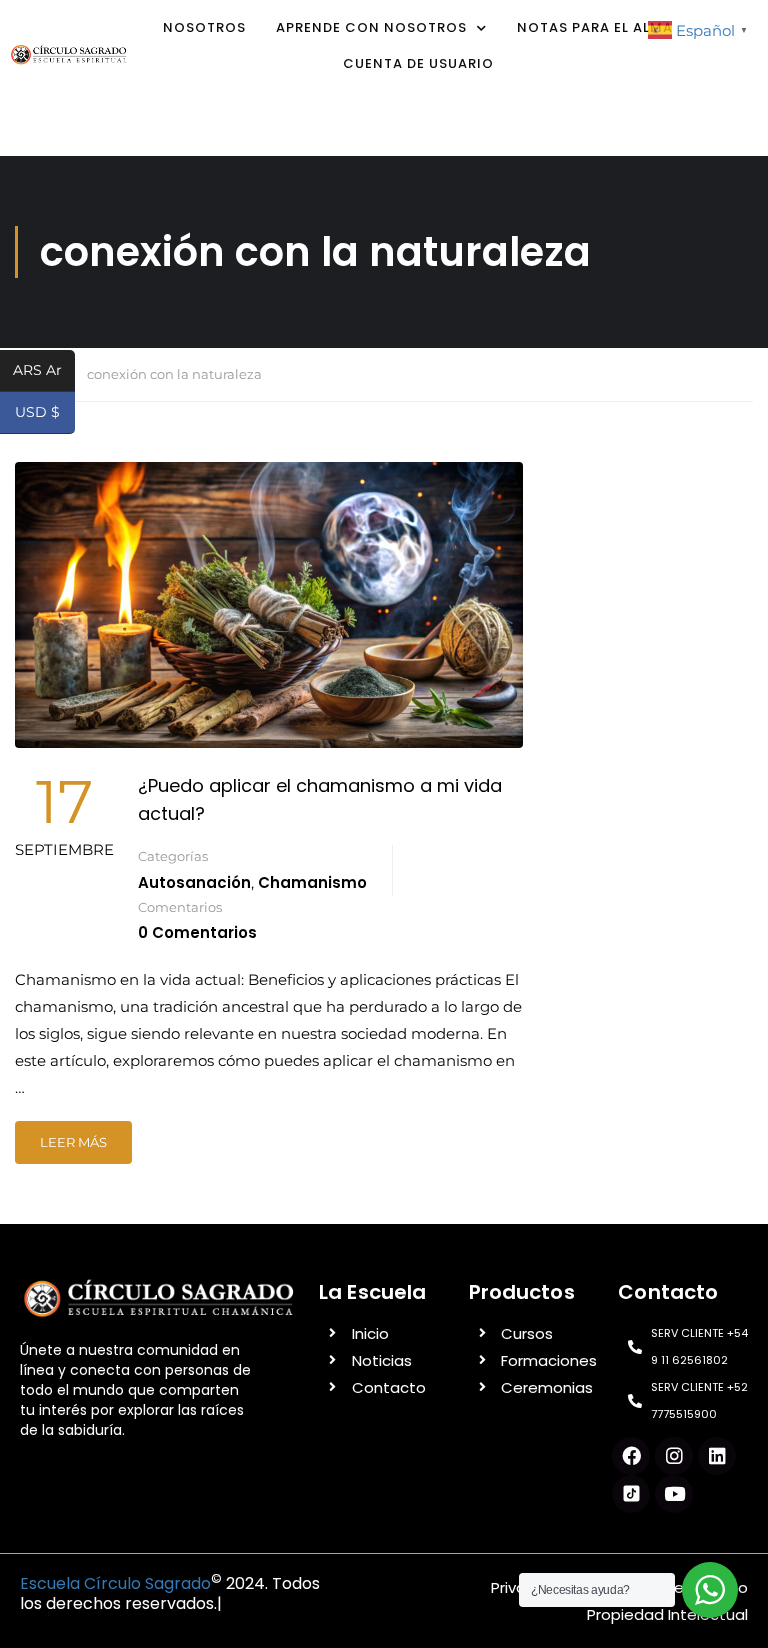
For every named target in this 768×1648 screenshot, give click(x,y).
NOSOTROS (204, 27)
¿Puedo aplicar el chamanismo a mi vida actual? (320, 800)
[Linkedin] (717, 1456)
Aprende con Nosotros (371, 27)
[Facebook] (631, 1456)
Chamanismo (312, 882)
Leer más (73, 1142)
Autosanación (194, 882)
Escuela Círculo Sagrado (115, 1583)
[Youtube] (674, 1494)
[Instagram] (674, 1456)
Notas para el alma (595, 27)
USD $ (45, 413)
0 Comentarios (197, 932)
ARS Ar (44, 371)
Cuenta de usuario (418, 63)
